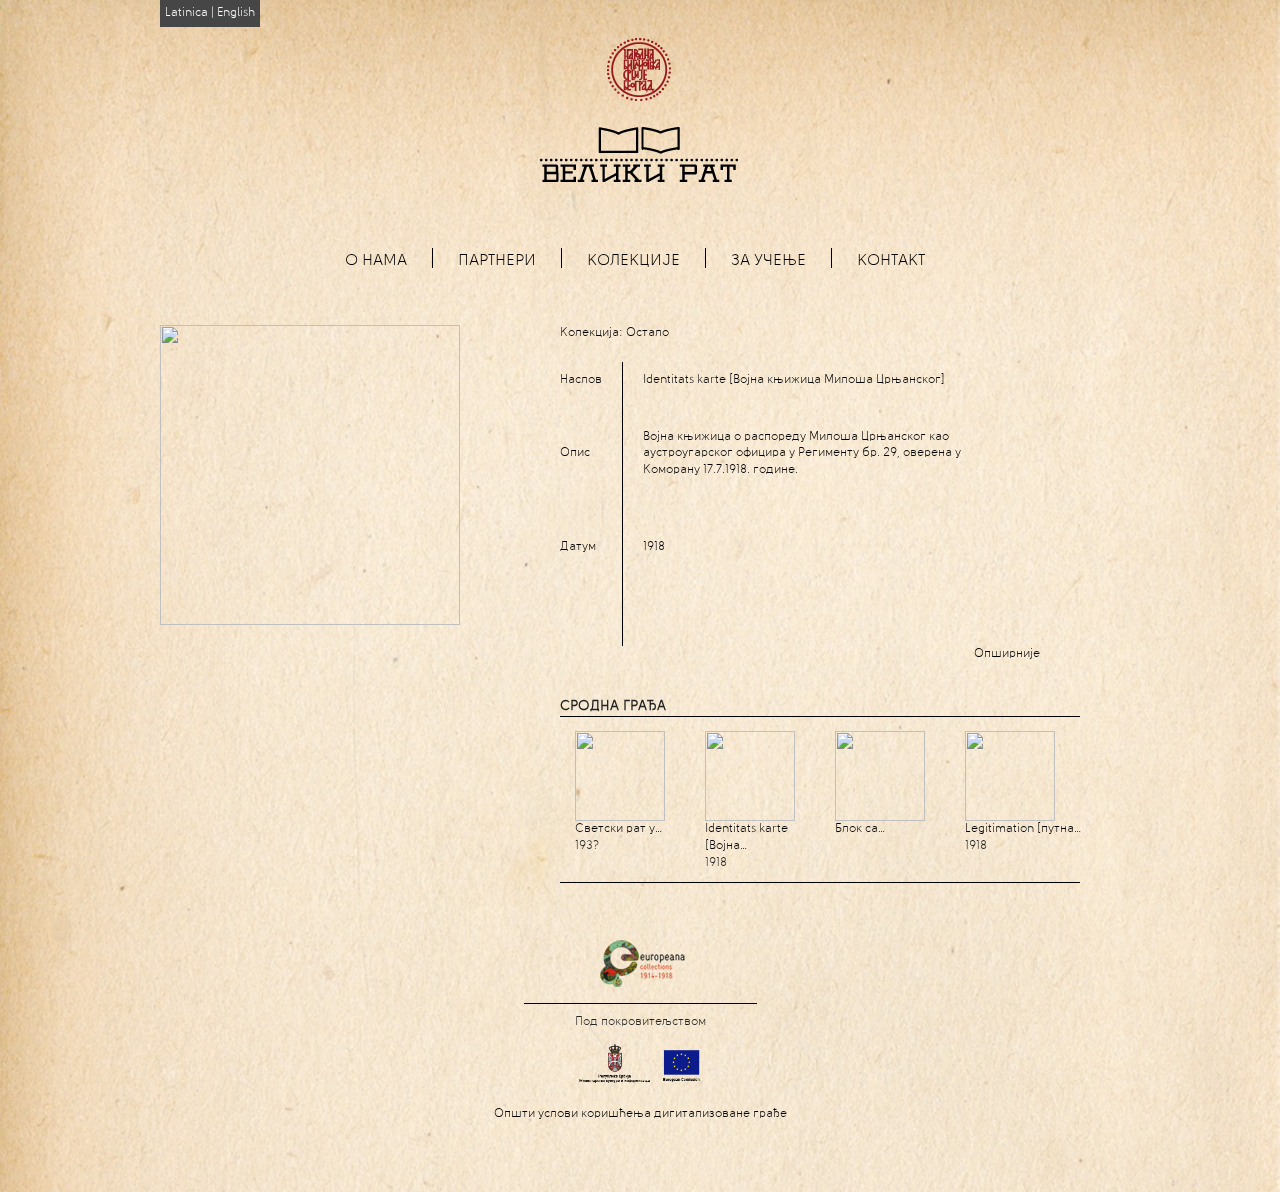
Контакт (891, 261)
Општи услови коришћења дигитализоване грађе (640, 1114)
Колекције (633, 261)
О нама (376, 261)
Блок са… (860, 829)
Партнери (497, 261)
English (236, 13)
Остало (647, 333)
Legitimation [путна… (1023, 829)
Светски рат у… (618, 829)
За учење (768, 261)
